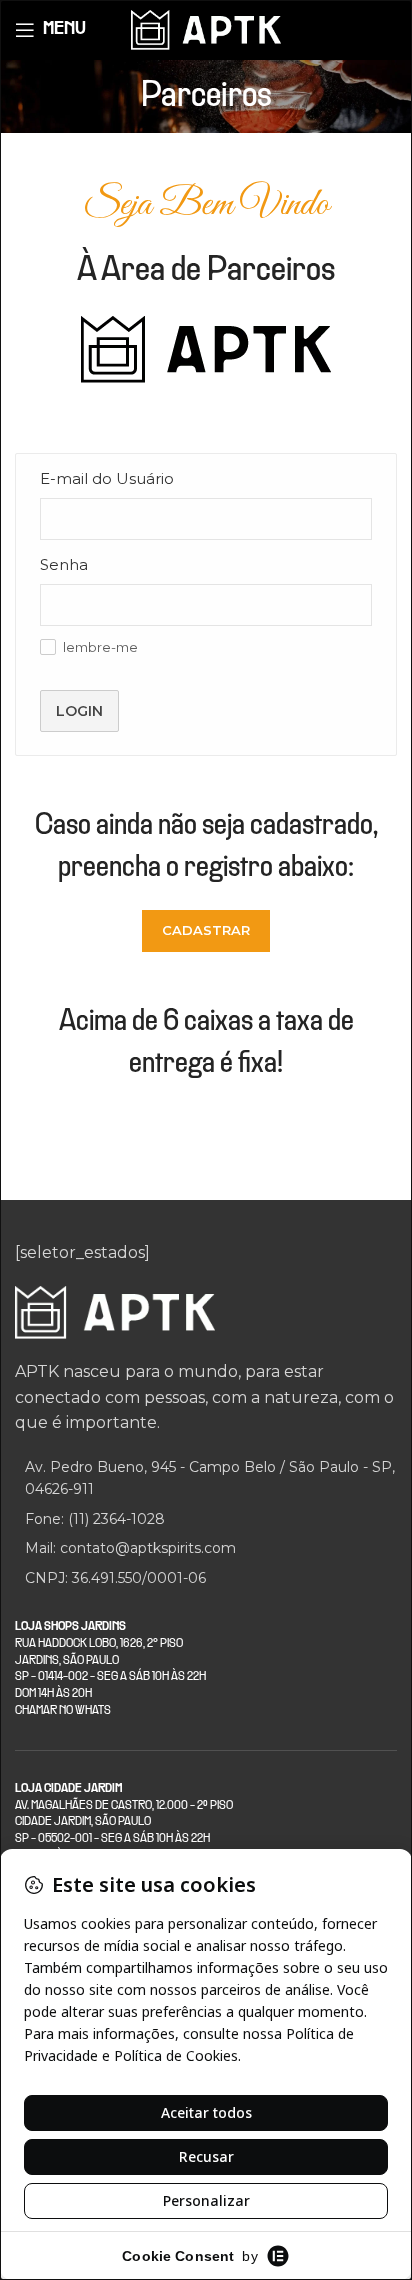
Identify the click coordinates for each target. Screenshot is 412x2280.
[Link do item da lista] (206, 1519)
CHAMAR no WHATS (63, 1710)
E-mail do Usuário (107, 478)
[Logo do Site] (206, 28)
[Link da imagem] (115, 1311)
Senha (64, 564)
